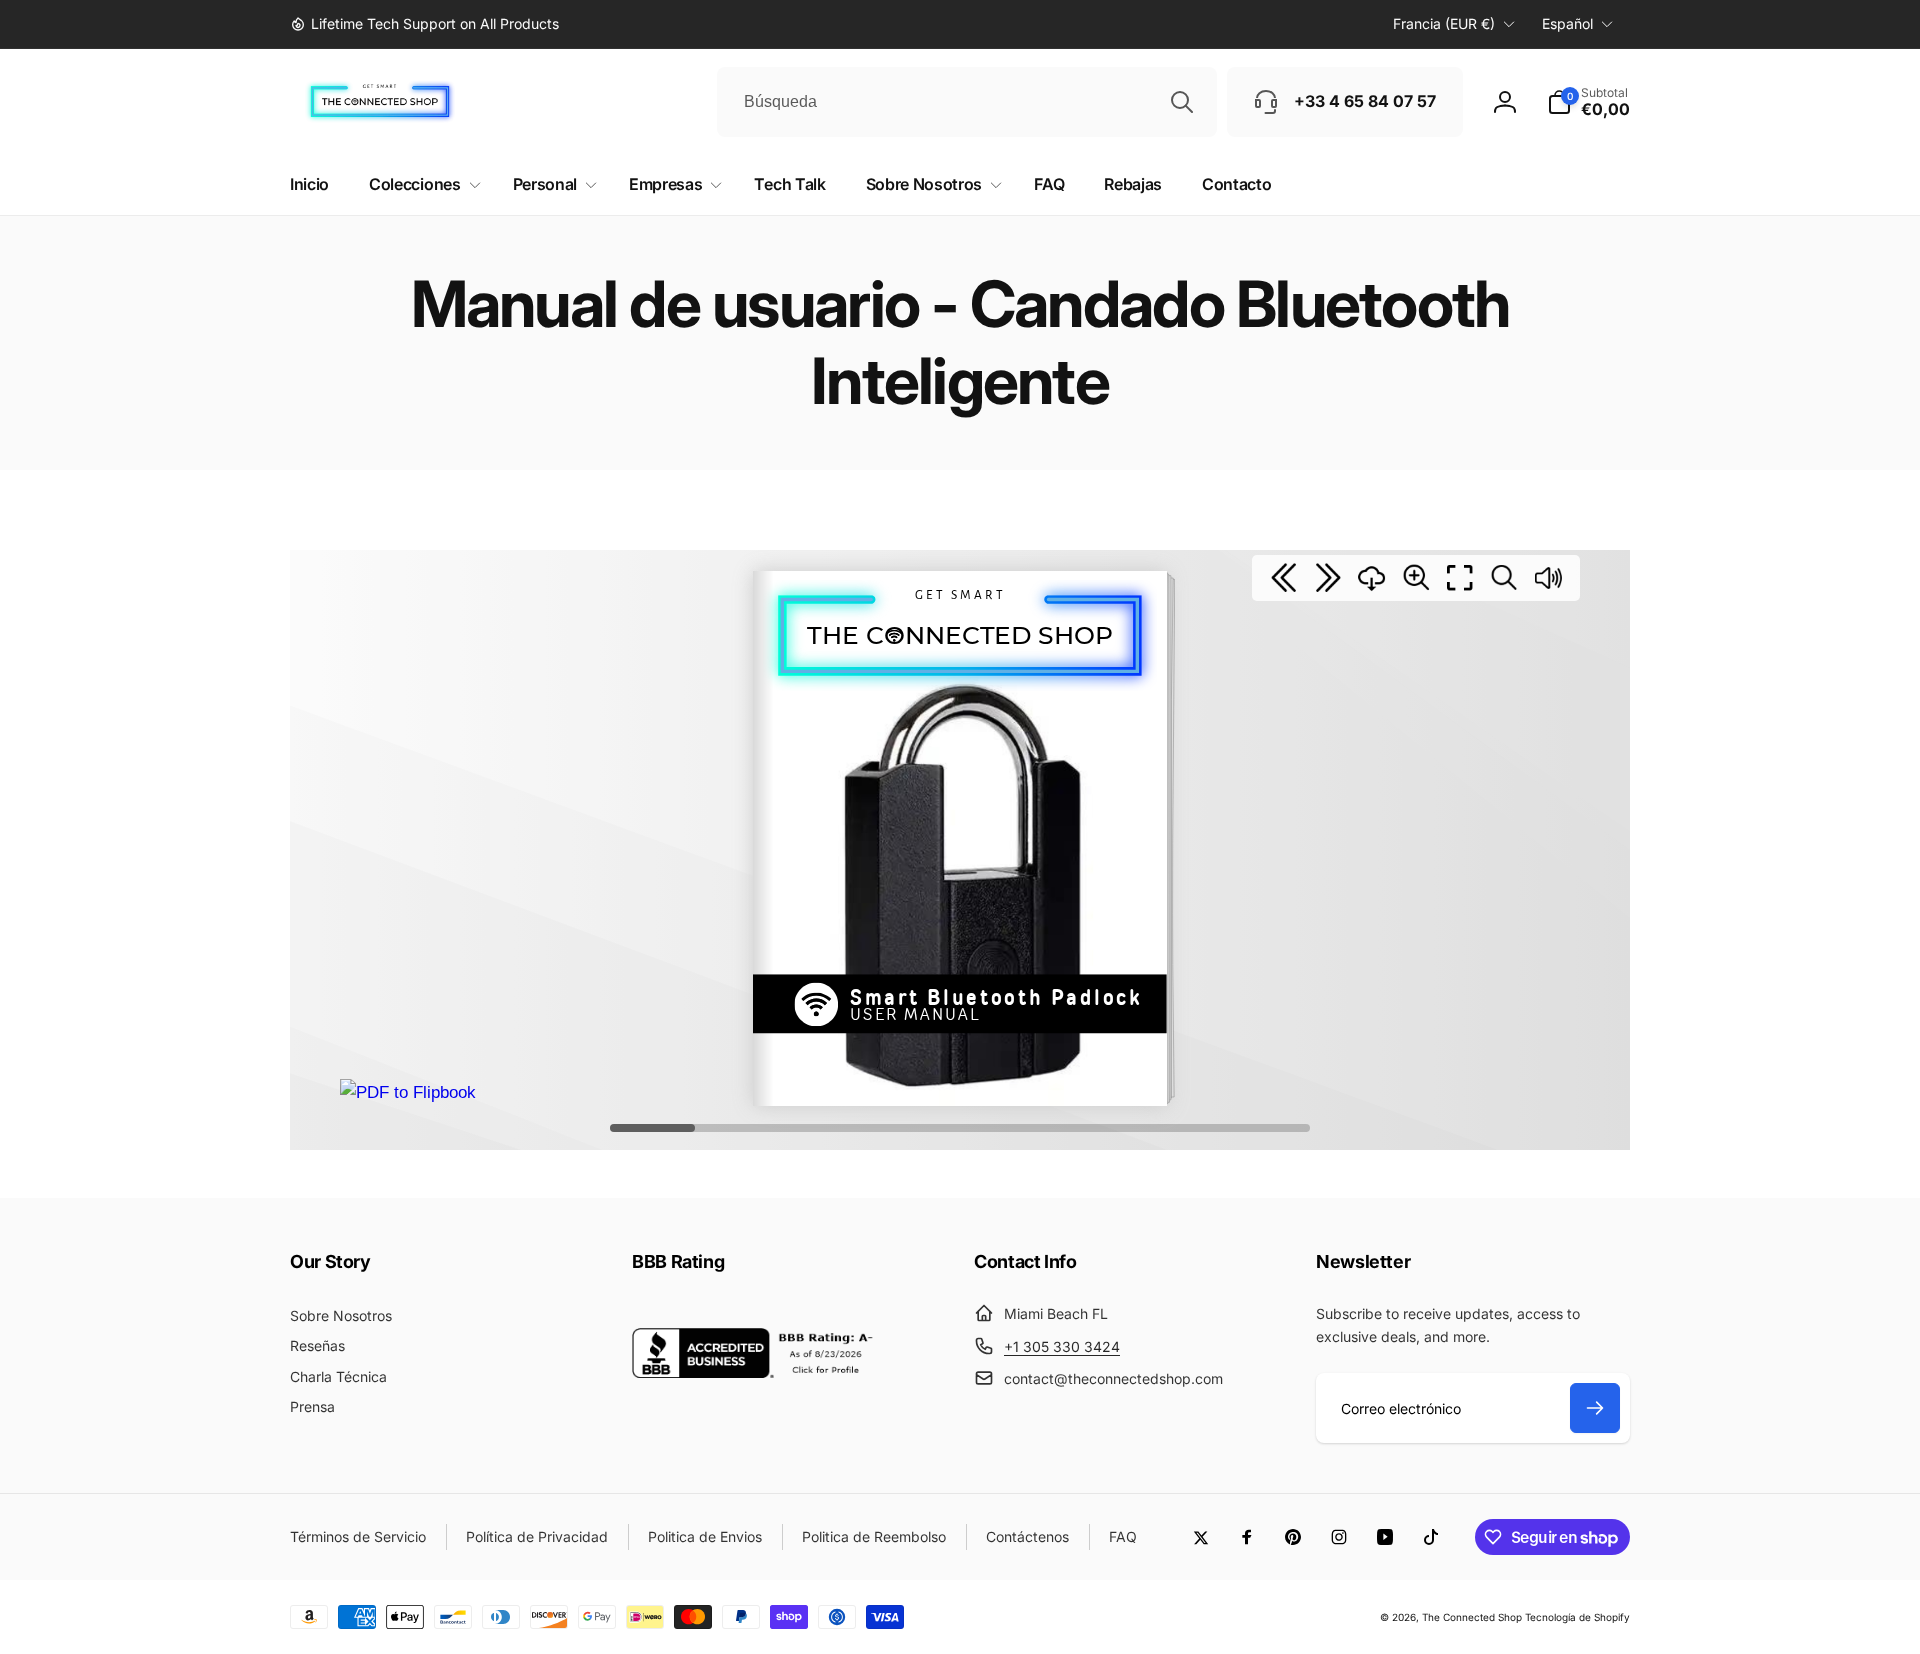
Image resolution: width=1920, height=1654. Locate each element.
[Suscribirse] (1595, 1408)
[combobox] (967, 102)
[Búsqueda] (1182, 102)
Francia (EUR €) (1444, 23)
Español (1567, 23)
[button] (1588, 102)
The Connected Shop (1472, 1617)
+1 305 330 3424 (1062, 1346)
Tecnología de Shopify (1577, 1617)
